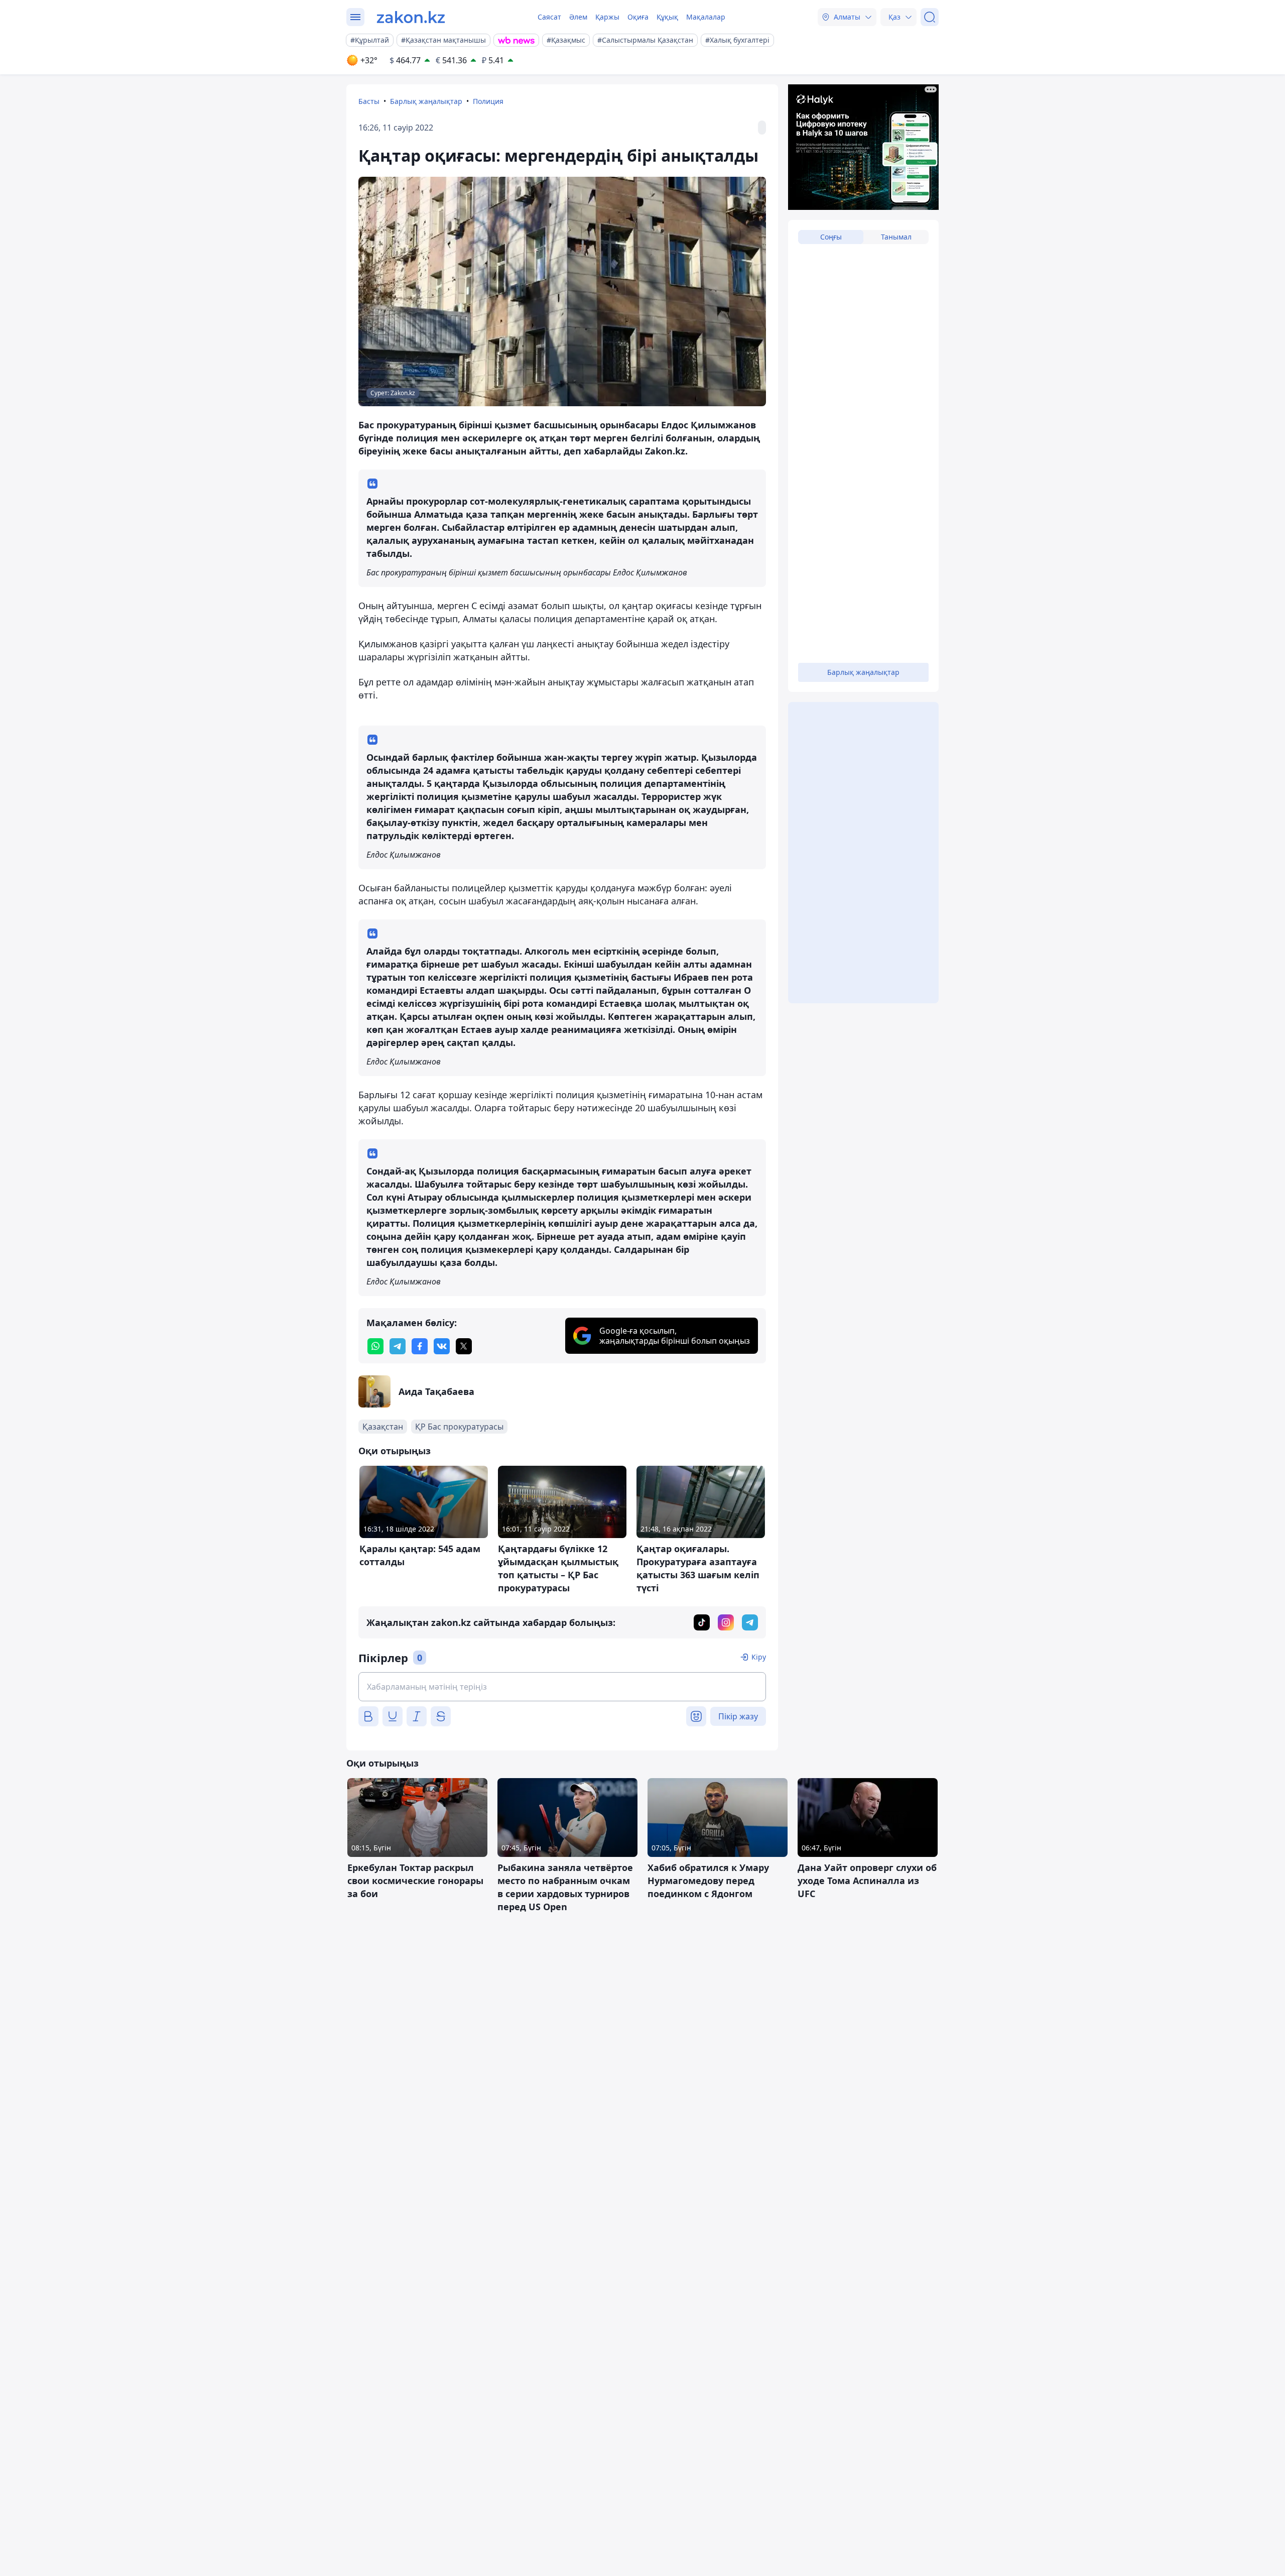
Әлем (578, 17)
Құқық (667, 17)
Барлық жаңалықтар (426, 101)
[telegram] (398, 1346)
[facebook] (420, 1346)
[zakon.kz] (411, 17)
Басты (369, 101)
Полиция (488, 101)
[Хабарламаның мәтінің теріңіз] (562, 1687)
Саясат (549, 17)
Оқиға (638, 17)
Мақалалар (706, 17)
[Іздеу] (930, 17)
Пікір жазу (738, 1716)
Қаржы (607, 17)
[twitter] (464, 1346)
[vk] (442, 1346)
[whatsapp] (375, 1346)
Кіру (759, 1657)
